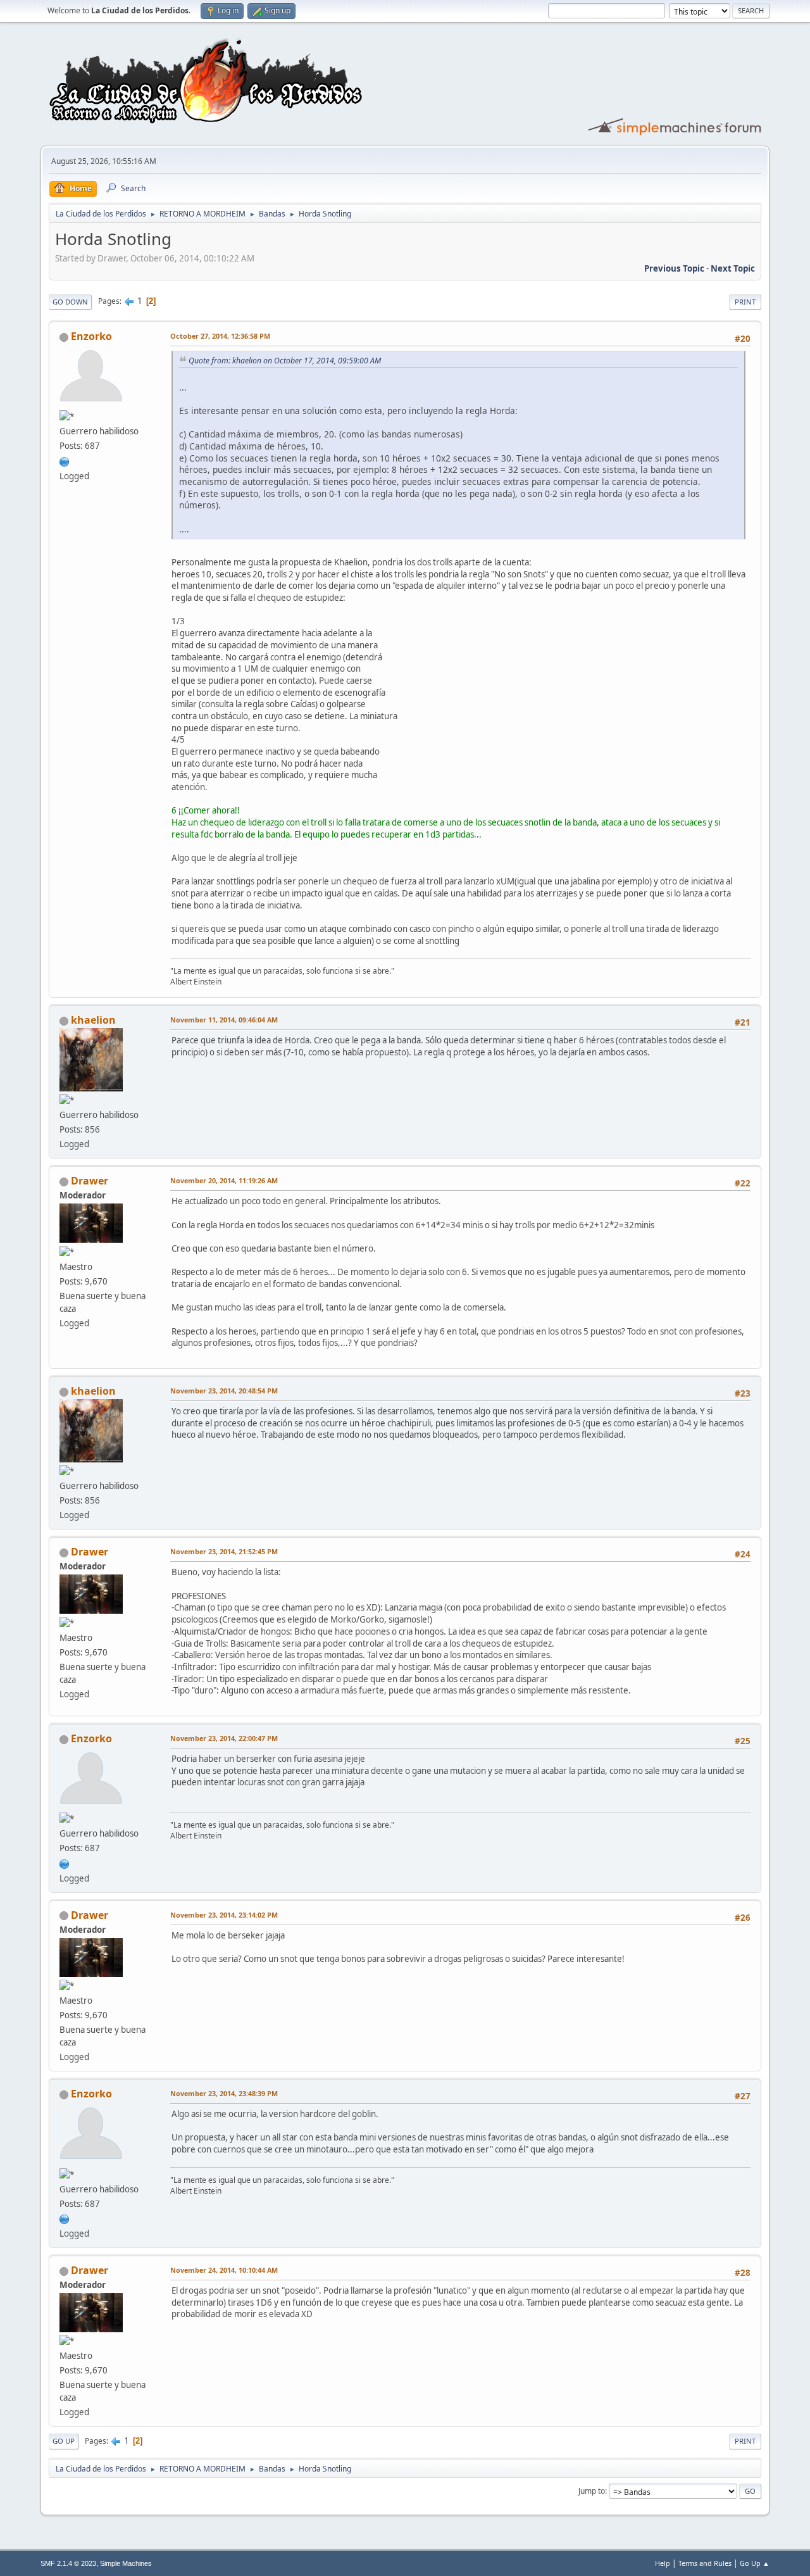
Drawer (90, 1181)
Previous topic (674, 268)
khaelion (93, 1020)
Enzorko (91, 336)
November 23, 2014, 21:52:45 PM (224, 1551)
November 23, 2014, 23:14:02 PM (224, 1915)
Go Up (64, 2441)
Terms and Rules (705, 2563)
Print (745, 302)
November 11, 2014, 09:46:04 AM (224, 1020)
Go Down (70, 302)
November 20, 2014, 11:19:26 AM (224, 1180)
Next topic (733, 268)
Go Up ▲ (755, 2563)
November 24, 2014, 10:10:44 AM (224, 2270)
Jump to (592, 2491)
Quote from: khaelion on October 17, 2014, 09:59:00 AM (285, 361)
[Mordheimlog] (65, 460)
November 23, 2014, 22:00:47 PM (224, 1738)
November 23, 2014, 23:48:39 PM (224, 2093)
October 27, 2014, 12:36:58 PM (220, 336)
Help (663, 2563)
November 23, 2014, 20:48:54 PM (224, 1391)
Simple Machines (126, 2563)
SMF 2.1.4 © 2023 (68, 2563)
